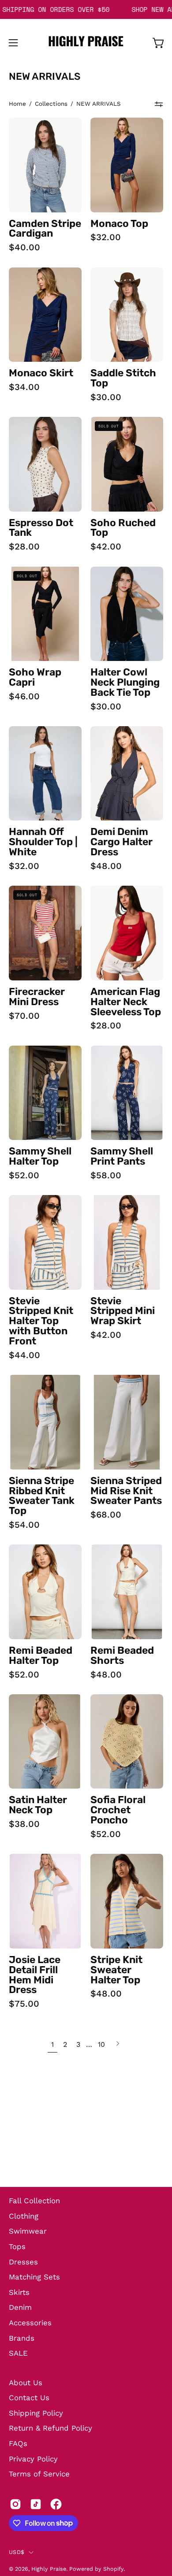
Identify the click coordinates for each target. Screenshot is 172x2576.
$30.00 (106, 397)
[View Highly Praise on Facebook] (56, 2504)
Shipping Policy (36, 2413)
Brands (22, 2338)
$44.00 (24, 1355)
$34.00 (24, 387)
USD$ (17, 2552)
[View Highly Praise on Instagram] (15, 2504)
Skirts (19, 2292)
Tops (17, 2246)
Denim (20, 2307)
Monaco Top (119, 224)
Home (17, 104)
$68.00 (106, 1514)
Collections (51, 104)
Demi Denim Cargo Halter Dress (122, 842)
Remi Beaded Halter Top (41, 1656)
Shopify (113, 2569)
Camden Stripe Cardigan (45, 229)
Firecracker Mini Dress (37, 997)
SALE (18, 2353)
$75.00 (24, 2004)
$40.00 (24, 247)
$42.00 (106, 546)
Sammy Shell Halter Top (40, 1157)
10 (101, 2044)
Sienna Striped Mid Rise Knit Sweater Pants (126, 1491)
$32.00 (106, 237)
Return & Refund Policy (50, 2428)
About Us (26, 2383)
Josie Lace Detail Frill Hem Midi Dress (35, 1975)
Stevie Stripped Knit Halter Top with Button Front (41, 1321)
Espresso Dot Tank (41, 528)
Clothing (24, 2216)
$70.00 (24, 1016)
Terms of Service (39, 2474)
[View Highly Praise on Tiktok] (36, 2504)
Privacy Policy (33, 2459)
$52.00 (24, 1175)
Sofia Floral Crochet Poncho (118, 1810)
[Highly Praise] (86, 43)
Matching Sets (34, 2277)
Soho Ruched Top (123, 528)
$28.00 (24, 546)
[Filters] (159, 104)
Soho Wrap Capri (35, 678)
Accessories (30, 2323)
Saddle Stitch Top (123, 379)
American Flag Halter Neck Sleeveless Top (126, 1002)
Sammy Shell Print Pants (122, 1157)
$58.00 (106, 1175)
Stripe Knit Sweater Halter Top (116, 1970)
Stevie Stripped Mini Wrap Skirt (123, 1312)
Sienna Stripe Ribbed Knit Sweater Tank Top (42, 1496)
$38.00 (24, 1824)
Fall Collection (34, 2201)
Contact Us (29, 2398)
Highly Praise (49, 2569)
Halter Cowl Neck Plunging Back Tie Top (125, 683)
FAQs (18, 2443)
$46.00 (24, 696)
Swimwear (28, 2231)
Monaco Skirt (41, 373)
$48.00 (106, 866)
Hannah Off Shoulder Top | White (43, 842)
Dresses (23, 2262)
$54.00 (24, 1525)
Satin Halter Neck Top (38, 1805)
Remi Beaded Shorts (122, 1656)
